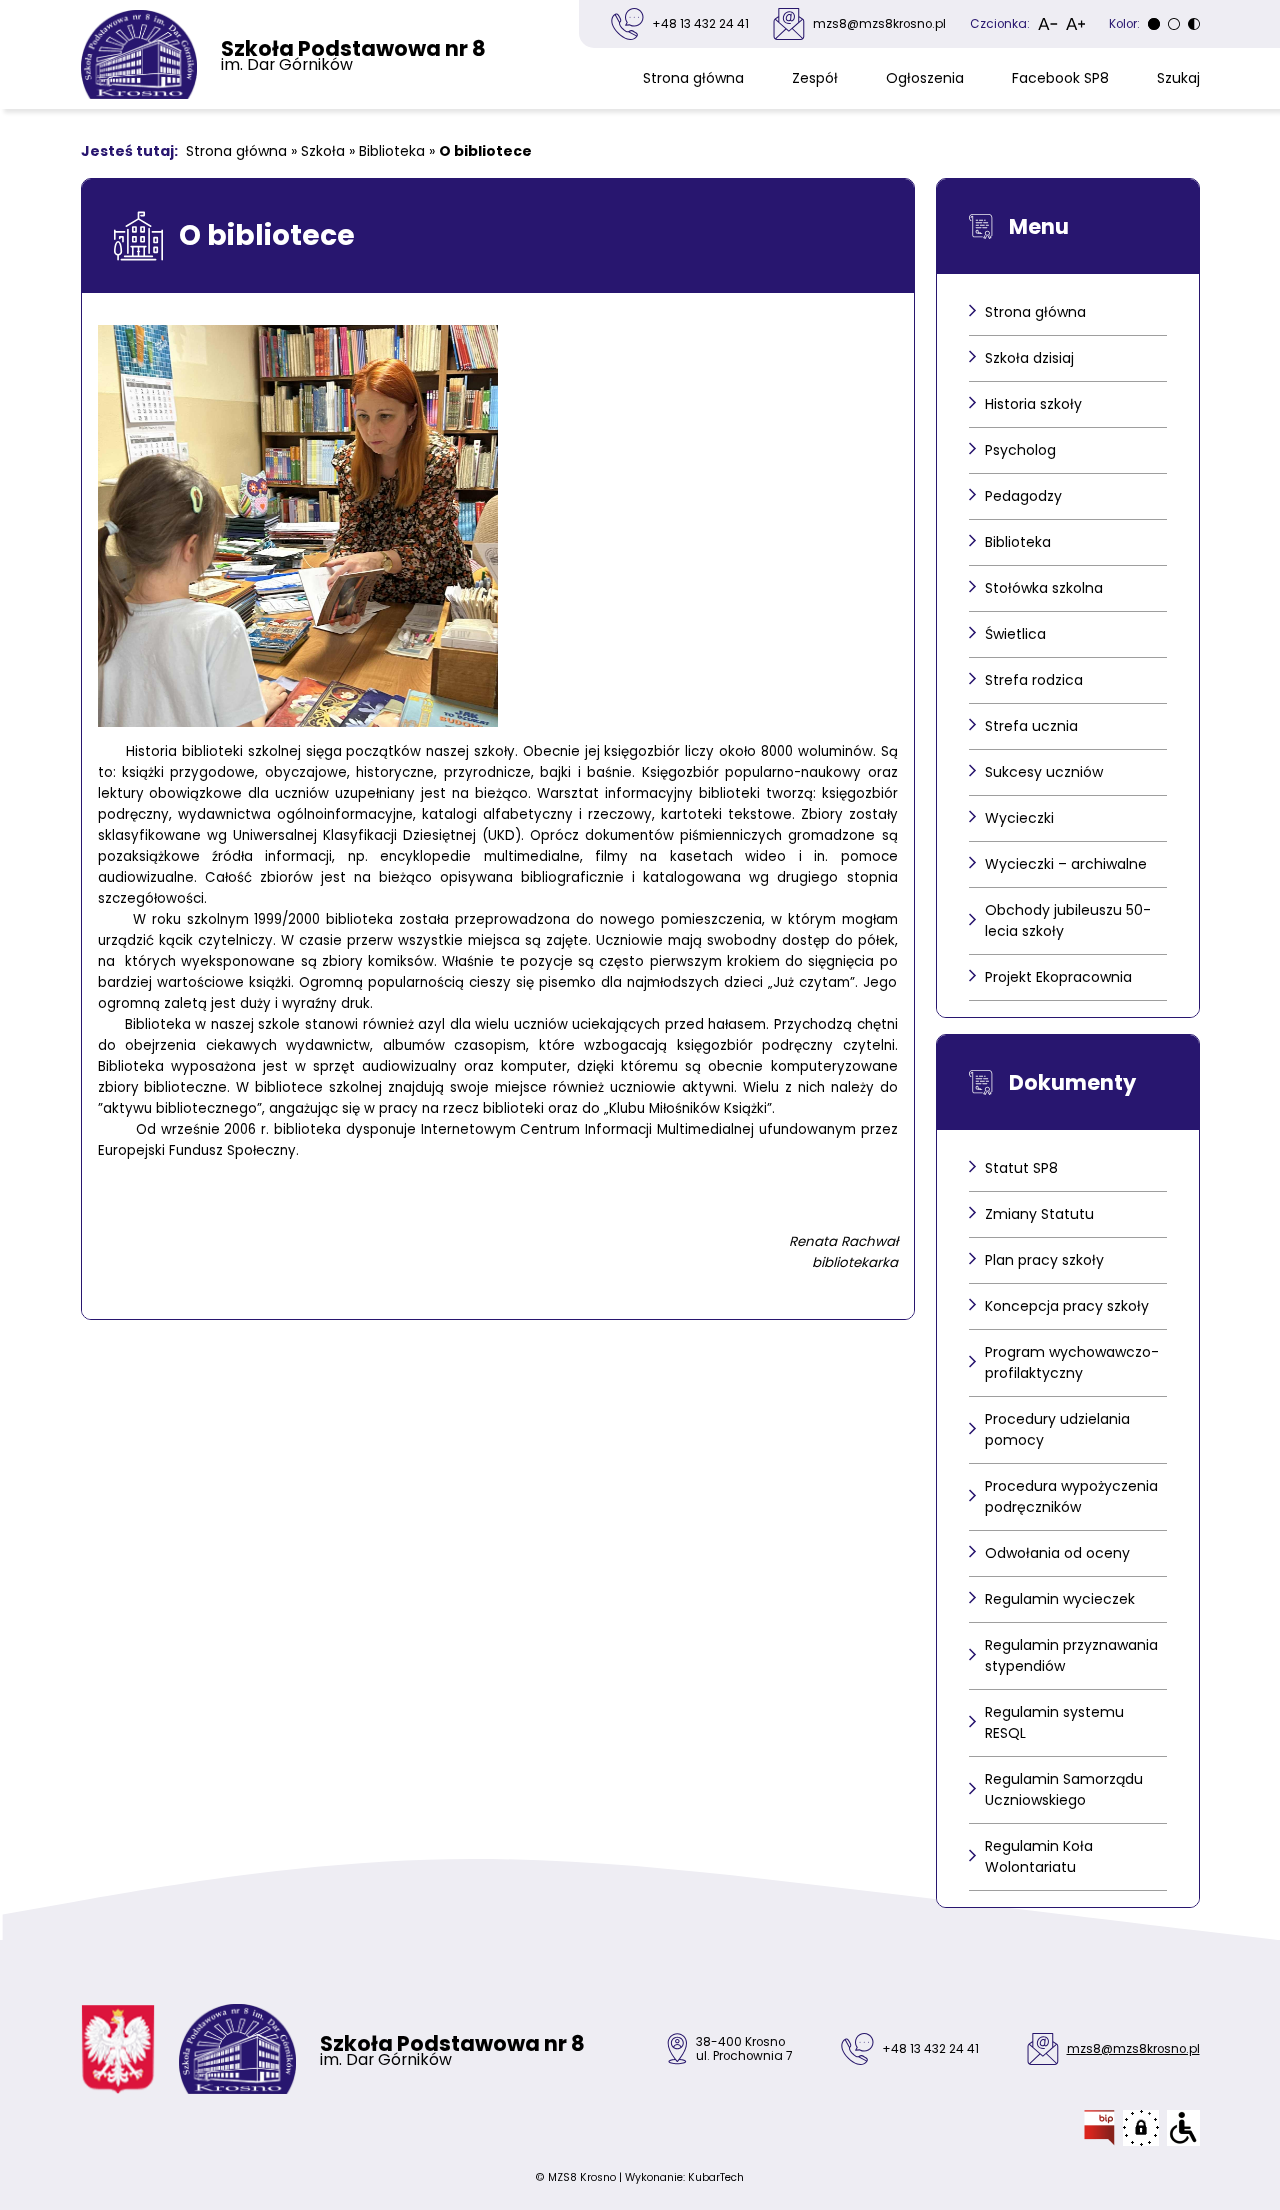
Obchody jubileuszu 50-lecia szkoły (1068, 920)
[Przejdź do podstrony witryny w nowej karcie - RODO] (1141, 2128)
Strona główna (693, 78)
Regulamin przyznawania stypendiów (1071, 1655)
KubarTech (716, 2177)
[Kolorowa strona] (1174, 24)
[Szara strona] (1154, 24)
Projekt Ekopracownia (1058, 977)
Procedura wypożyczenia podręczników (1071, 1496)
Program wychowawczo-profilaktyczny (1072, 1362)
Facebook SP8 (1060, 78)
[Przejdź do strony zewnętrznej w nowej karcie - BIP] (1099, 2128)
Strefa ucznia (1031, 726)
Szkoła (323, 151)
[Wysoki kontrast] (1194, 24)
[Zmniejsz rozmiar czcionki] (1048, 24)
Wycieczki (1019, 818)
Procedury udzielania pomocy (1057, 1429)
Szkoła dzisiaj (1029, 358)
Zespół (815, 78)
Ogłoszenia (925, 78)
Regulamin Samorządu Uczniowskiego (1064, 1789)
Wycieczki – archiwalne (1066, 864)
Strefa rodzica (1034, 680)
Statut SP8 (1021, 1168)
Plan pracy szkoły (1044, 1260)
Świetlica (1015, 634)
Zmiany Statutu (1039, 1214)
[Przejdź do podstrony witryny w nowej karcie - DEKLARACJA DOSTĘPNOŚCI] (1183, 2128)
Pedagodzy (1023, 496)
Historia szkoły (1033, 404)
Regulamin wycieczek (1060, 1599)
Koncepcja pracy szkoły (1067, 1306)
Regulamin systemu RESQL (1054, 1722)
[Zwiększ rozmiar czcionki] (1075, 24)
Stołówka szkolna (1044, 588)
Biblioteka (392, 151)
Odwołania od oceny (1057, 1553)
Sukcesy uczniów (1044, 772)
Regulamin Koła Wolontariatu (1039, 1856)
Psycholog (1020, 450)
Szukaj (1178, 78)
